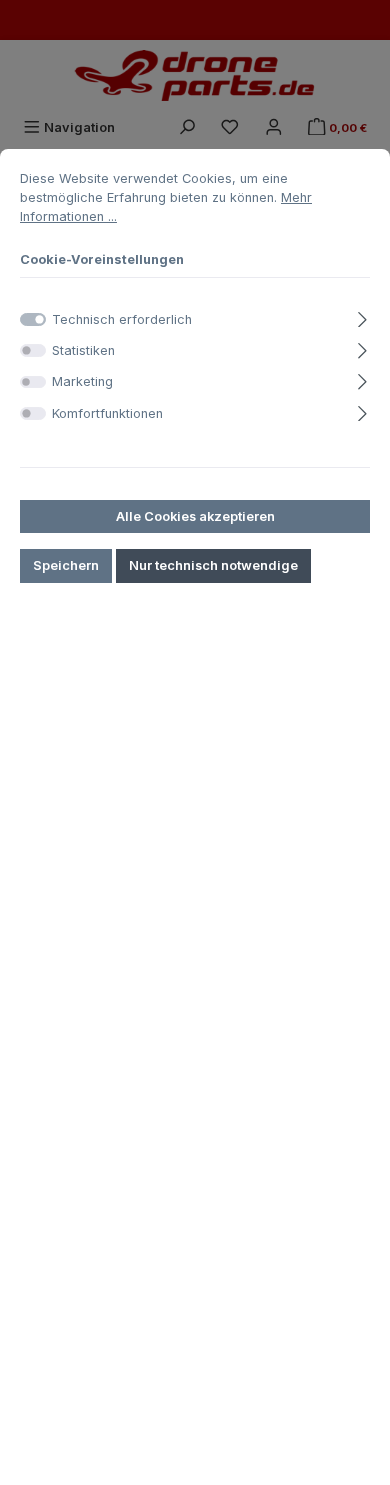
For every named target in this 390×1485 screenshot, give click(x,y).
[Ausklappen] (362, 316)
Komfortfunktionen (107, 413)
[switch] (33, 350)
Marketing (82, 381)
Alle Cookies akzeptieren (195, 516)
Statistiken (83, 350)
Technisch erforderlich (122, 319)
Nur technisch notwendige (213, 565)
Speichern (66, 565)
